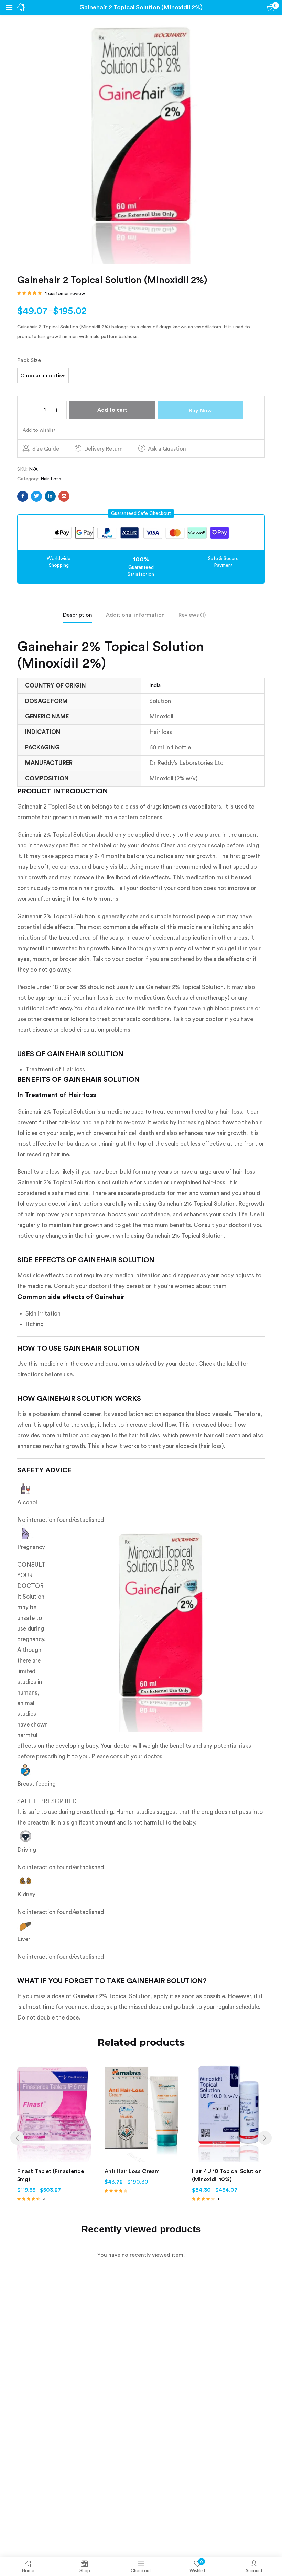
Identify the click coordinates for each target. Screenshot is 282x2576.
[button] (141, 513)
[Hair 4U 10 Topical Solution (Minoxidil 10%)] (229, 2113)
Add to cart (112, 410)
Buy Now (200, 411)
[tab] (84, 617)
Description (78, 615)
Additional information (135, 615)
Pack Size (29, 360)
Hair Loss (51, 479)
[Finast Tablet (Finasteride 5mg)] (54, 2113)
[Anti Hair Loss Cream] (141, 2113)
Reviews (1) (192, 615)
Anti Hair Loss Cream (132, 2171)
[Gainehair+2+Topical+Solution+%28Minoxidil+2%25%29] (36, 496)
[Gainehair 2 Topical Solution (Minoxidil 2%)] (23, 496)
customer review (65, 294)
